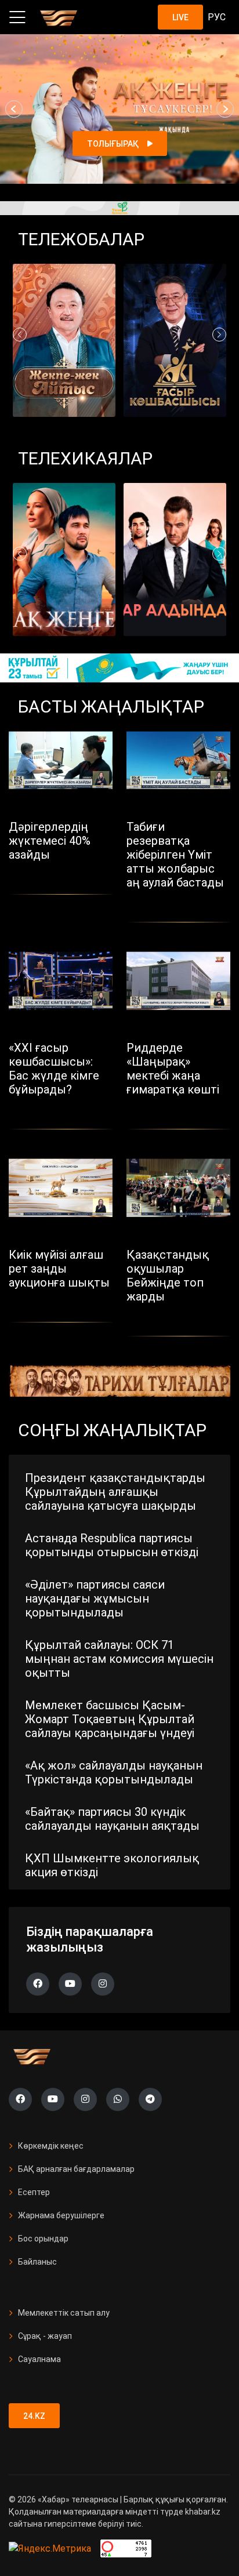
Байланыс (37, 2262)
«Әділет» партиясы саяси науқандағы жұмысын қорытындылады (95, 1598)
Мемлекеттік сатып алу (64, 2313)
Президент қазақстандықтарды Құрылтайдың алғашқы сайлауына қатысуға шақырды (115, 1492)
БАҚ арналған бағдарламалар (76, 2169)
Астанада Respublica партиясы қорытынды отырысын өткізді (112, 1545)
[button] (14, 109)
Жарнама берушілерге (61, 2215)
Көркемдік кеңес (51, 2146)
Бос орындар (43, 2239)
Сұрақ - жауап (45, 2336)
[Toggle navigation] (17, 17)
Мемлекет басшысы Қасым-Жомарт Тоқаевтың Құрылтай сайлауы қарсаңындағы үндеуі (110, 1719)
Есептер (34, 2192)
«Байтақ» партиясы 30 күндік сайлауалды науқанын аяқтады (112, 1819)
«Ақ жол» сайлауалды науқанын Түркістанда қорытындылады (114, 1772)
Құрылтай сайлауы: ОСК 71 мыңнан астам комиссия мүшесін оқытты (119, 1659)
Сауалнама (39, 2359)
